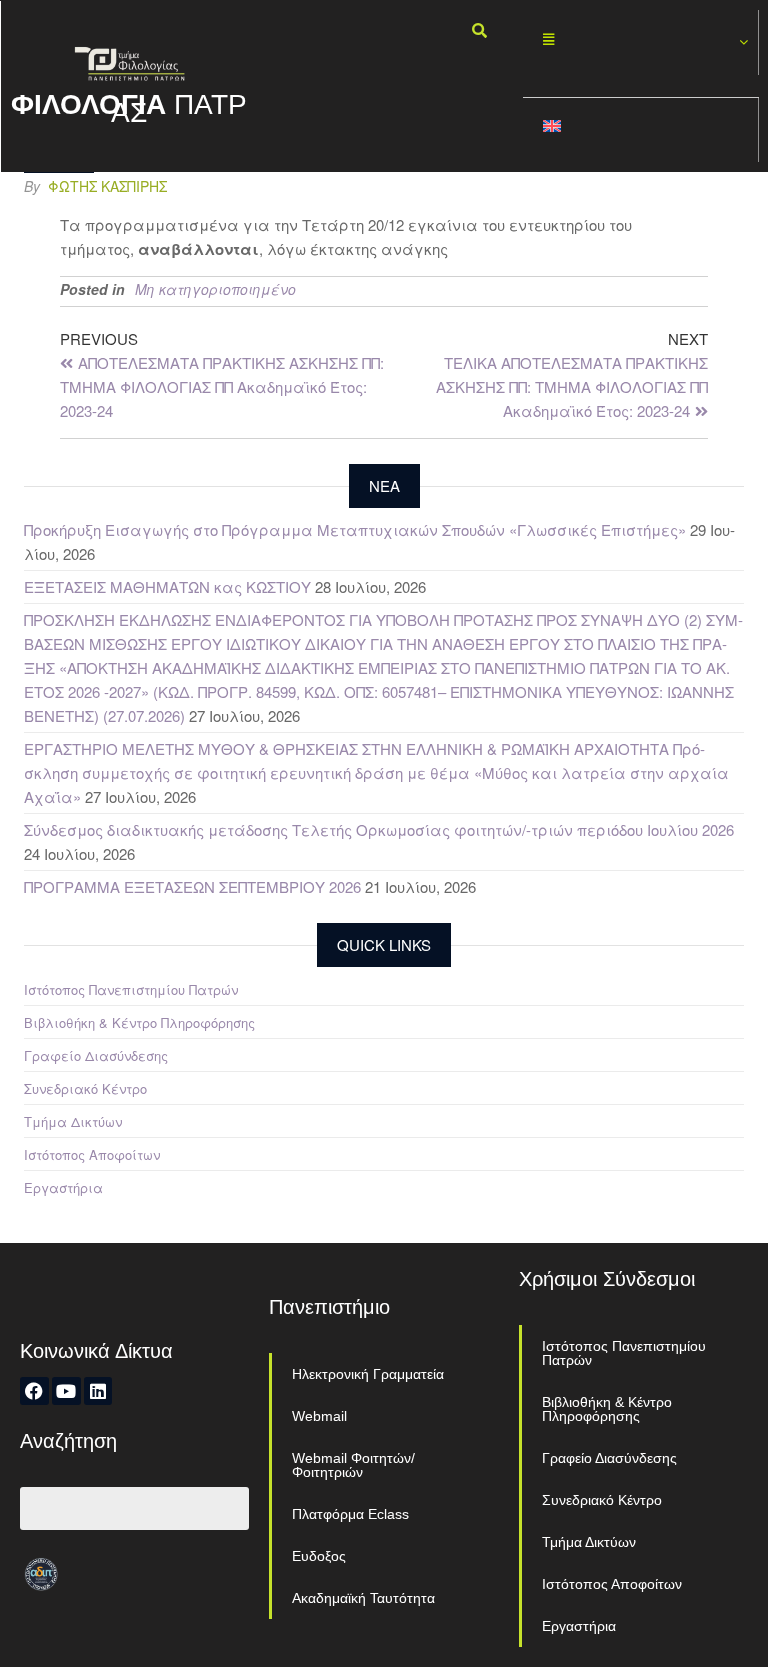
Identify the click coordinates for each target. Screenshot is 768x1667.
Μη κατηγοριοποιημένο (215, 289)
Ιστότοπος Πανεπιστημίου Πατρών (131, 989)
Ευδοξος (319, 1556)
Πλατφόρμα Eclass (350, 1514)
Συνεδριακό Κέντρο (85, 1088)
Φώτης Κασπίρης (107, 186)
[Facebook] (34, 1391)
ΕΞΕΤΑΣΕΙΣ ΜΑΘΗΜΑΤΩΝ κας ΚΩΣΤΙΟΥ (167, 586)
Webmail (319, 1416)
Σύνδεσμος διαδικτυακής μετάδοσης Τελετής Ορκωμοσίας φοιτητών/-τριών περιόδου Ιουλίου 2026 (379, 829)
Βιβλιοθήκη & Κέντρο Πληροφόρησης (139, 1022)
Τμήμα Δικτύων (73, 1121)
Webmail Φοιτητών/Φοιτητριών (353, 1465)
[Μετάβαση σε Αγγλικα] (641, 130)
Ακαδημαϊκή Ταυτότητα (363, 1598)
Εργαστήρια (63, 1187)
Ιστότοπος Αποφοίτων (92, 1154)
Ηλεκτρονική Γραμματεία (368, 1374)
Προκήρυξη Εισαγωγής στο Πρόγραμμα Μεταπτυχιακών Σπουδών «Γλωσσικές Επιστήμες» (355, 529)
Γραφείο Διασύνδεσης (96, 1055)
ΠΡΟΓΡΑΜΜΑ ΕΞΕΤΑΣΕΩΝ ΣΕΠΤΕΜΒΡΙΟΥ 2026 (192, 886)
